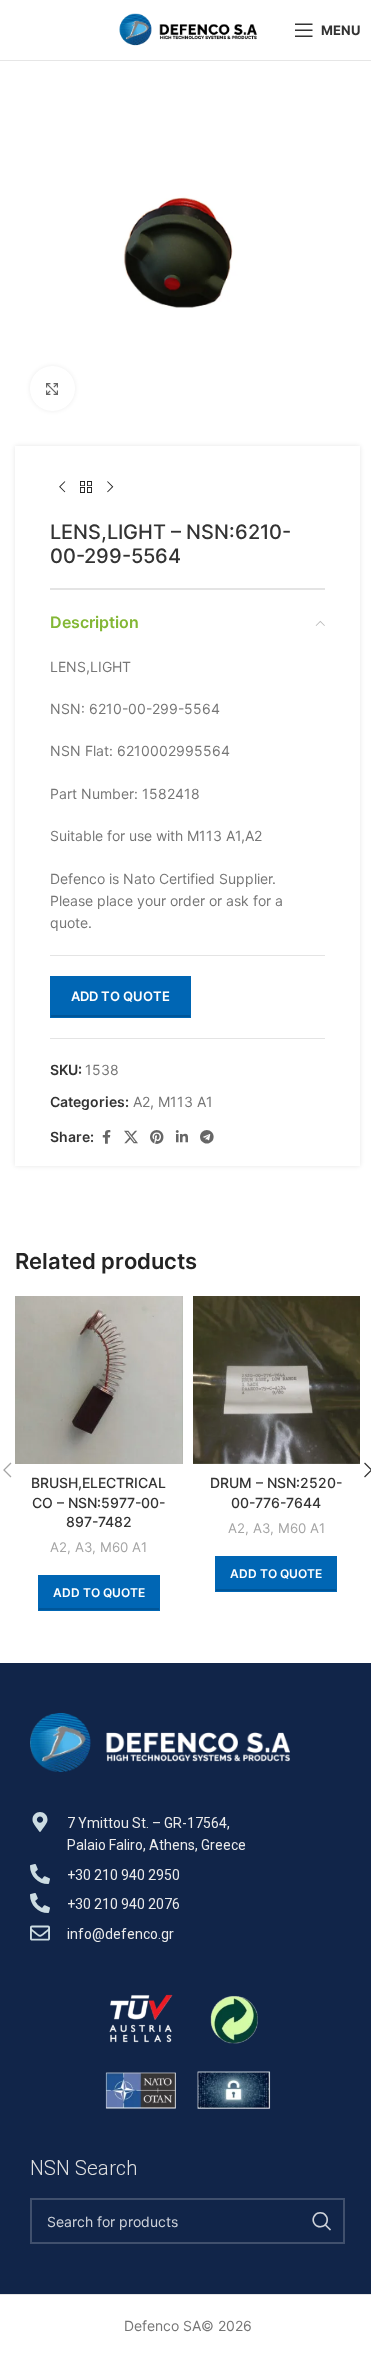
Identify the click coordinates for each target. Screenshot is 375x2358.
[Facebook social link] (106, 1137)
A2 (141, 1101)
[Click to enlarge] (52, 388)
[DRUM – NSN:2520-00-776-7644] (277, 1380)
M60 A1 (123, 1547)
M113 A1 (185, 1101)
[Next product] (110, 488)
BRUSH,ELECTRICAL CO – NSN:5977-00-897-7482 (98, 1502)
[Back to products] (86, 488)
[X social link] (131, 1137)
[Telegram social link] (207, 1137)
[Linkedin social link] (182, 1137)
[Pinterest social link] (157, 1137)
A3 (83, 1547)
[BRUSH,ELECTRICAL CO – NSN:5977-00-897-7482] (99, 1380)
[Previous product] (62, 488)
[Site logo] (188, 28)
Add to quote (120, 996)
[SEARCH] (322, 2221)
